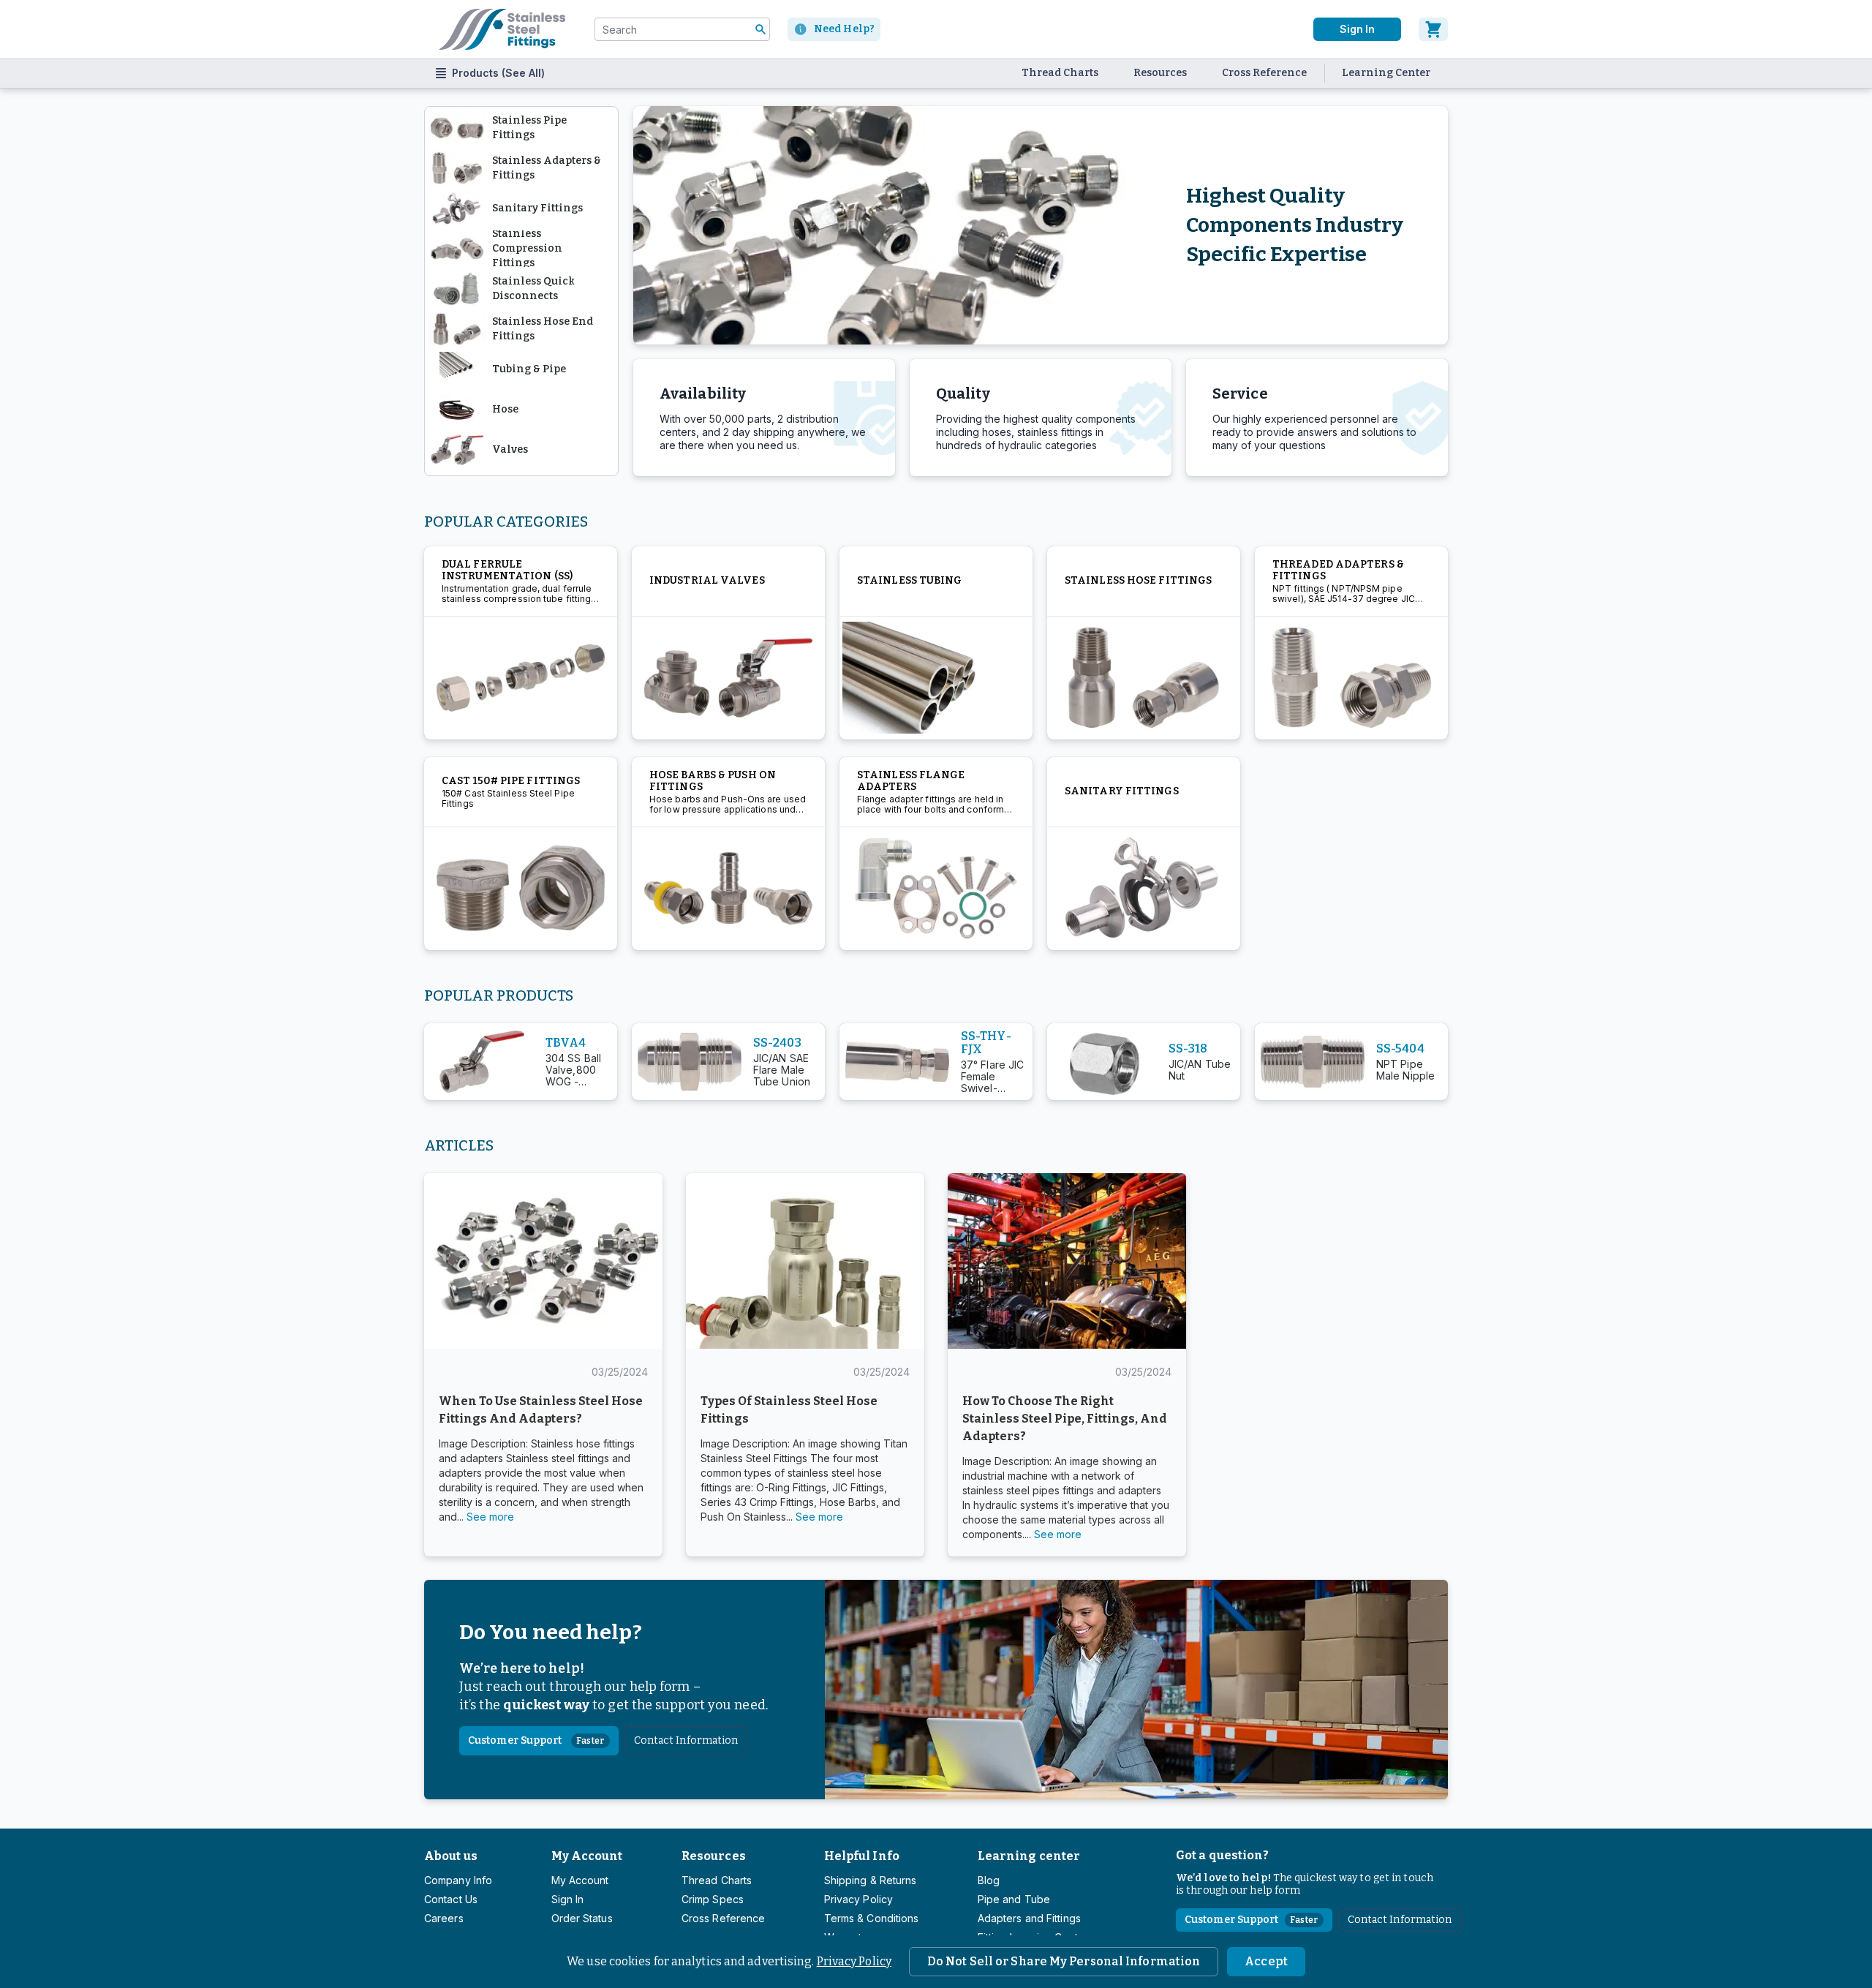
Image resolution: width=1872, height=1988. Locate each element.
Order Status (582, 1918)
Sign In (1357, 29)
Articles (459, 1145)
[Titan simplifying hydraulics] (502, 29)
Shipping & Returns (871, 1880)
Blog (989, 1880)
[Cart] (1433, 29)
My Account (587, 1856)
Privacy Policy (854, 1961)
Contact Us (451, 1899)
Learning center (1029, 1856)
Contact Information (686, 1740)
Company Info (458, 1880)
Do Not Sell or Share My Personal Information (1064, 1961)
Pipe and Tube (1014, 1899)
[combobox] (682, 29)
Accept (1266, 1961)
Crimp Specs (713, 1899)
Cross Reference (1264, 73)
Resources (1160, 73)
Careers (444, 1918)
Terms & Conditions (872, 1918)
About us (451, 1856)
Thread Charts (1060, 73)
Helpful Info (862, 1856)
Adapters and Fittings (1029, 1918)
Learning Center (1386, 73)
